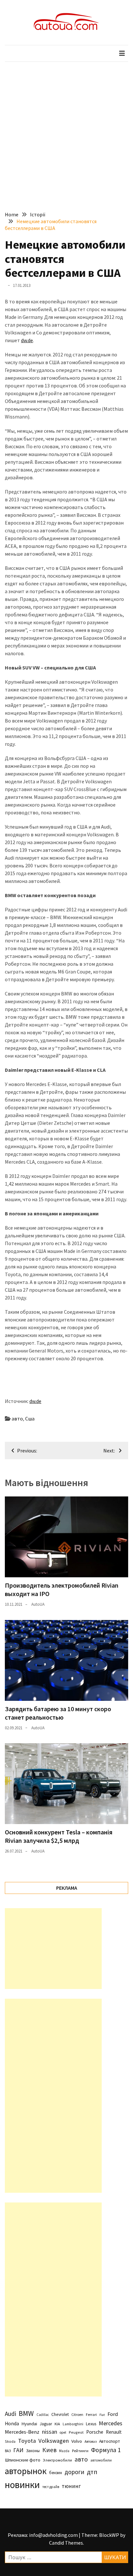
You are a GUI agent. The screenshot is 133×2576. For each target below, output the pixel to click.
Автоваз (91, 2441)
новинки (22, 2485)
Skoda (10, 2441)
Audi (10, 2414)
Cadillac (43, 2415)
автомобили (101, 2460)
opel (63, 2432)
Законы (33, 2451)
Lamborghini (73, 2424)
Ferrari (91, 2414)
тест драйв (51, 2487)
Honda (12, 2424)
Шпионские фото (23, 2460)
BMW (26, 2413)
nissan (50, 2432)
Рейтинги (80, 2451)
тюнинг (71, 2486)
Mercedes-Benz (22, 2432)
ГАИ (18, 2450)
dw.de (27, 340)
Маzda (64, 2451)
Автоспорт (110, 2441)
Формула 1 (106, 2450)
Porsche (95, 2432)
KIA (57, 2424)
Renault (114, 2432)
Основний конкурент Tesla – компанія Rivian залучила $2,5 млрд (59, 1836)
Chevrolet (60, 2414)
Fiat (102, 2415)
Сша (30, 1418)
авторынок (26, 2471)
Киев (49, 2450)
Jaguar (46, 2424)
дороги (74, 2472)
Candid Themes (66, 2543)
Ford (113, 2414)
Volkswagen (54, 2441)
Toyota (27, 2441)
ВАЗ (8, 2451)
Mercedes (111, 2423)
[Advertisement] (66, 132)
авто (17, 1418)
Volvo (77, 2441)
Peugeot (76, 2432)
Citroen (77, 2414)
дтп (92, 2472)
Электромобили (57, 2460)
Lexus (91, 2424)
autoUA (38, 1604)
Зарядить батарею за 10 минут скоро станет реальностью (58, 1713)
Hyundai (29, 2424)
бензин (56, 2473)
